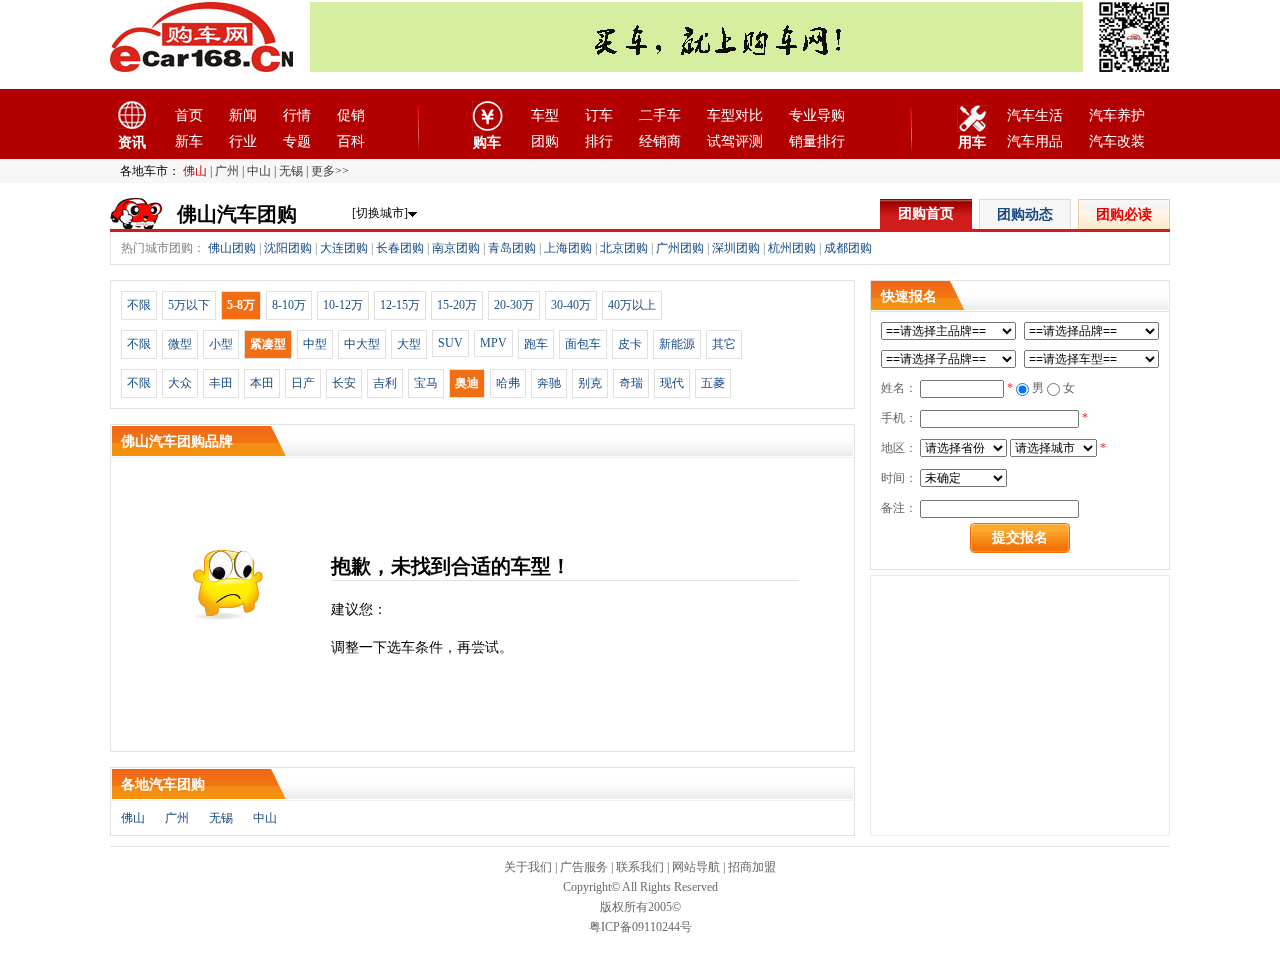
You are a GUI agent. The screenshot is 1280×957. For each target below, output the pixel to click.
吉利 (385, 383)
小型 (221, 344)
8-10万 (289, 305)
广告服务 (584, 867)
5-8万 (241, 305)
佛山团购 (232, 248)
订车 (599, 115)
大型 (409, 344)
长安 (344, 383)
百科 (351, 141)
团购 (545, 141)
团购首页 (926, 213)
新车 (189, 141)
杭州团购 (792, 248)
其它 (724, 344)
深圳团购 (736, 248)
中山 (259, 171)
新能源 (677, 344)
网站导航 (696, 867)
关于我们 (528, 867)
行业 (243, 141)
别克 (590, 383)
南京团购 (456, 248)
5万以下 (189, 305)
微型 (180, 344)
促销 (351, 115)
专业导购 (817, 115)
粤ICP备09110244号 (640, 927)
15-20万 (457, 305)
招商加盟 (752, 867)
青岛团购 (512, 248)
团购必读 (1124, 214)
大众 (180, 383)
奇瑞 (631, 383)
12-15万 (400, 305)
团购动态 (1025, 214)
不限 (139, 305)
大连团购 (344, 248)
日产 (303, 383)
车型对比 (735, 115)
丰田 (221, 383)
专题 (297, 141)
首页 (189, 115)
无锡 (291, 171)
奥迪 (467, 383)
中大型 (362, 344)
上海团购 (568, 248)
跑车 (536, 344)
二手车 (660, 115)
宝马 (426, 383)
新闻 (243, 115)
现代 (672, 383)
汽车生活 (1035, 115)
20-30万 (514, 305)
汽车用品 (1035, 141)
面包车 (583, 344)
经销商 (660, 141)
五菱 (713, 383)
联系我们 (640, 867)
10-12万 (343, 305)
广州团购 (680, 248)
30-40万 (571, 305)
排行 (599, 141)
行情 (297, 115)
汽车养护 (1117, 115)
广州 (227, 171)
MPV (493, 343)
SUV (450, 343)
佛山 (195, 171)
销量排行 (817, 141)
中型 (315, 344)
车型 (545, 115)
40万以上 (632, 305)
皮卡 (630, 344)
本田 (262, 383)
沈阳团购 (288, 248)
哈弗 (508, 383)
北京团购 (624, 248)
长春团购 (400, 248)
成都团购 (848, 248)
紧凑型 (268, 344)
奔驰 (549, 383)
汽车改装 (1117, 141)
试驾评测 (735, 141)
